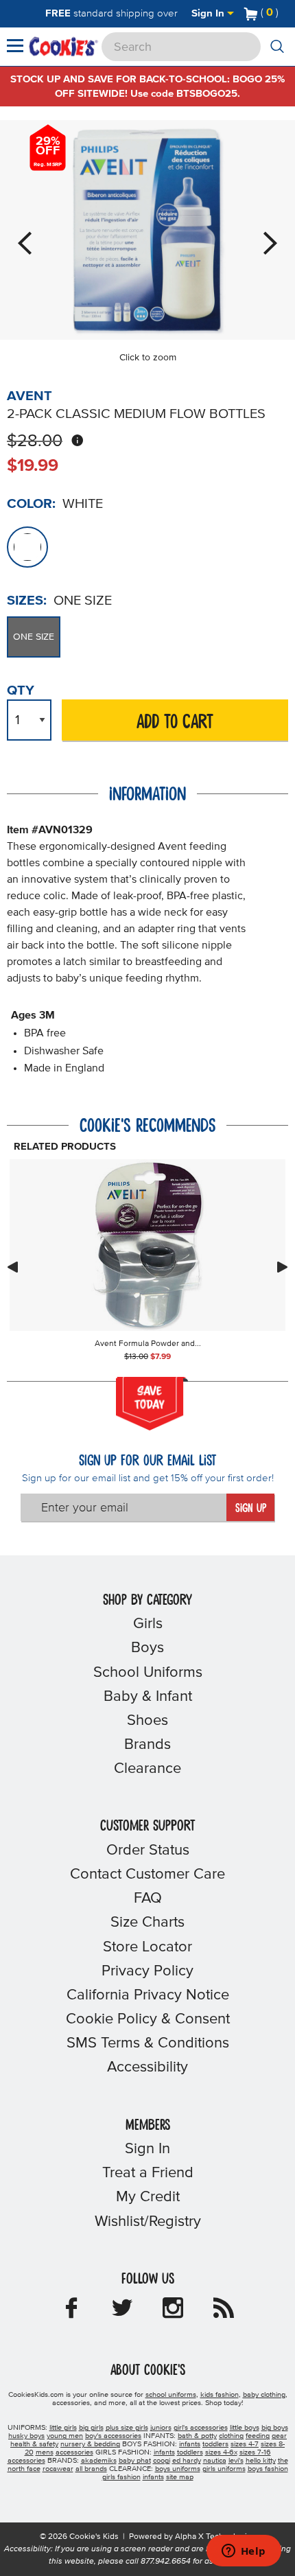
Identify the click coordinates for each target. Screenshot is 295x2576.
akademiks (99, 2461)
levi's (236, 2461)
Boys (147, 1648)
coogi (162, 2461)
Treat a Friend (148, 2173)
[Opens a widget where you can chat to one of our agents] (244, 2552)
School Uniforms (148, 1673)
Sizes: (27, 601)
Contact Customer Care (147, 1875)
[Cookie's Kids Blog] (224, 2312)
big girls (91, 2428)
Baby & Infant (148, 1697)
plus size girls (127, 2428)
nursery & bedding (90, 2444)
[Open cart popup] (284, 14)
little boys (245, 2428)
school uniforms (171, 2395)
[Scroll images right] (283, 1267)
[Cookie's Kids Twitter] (122, 2312)
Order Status (148, 1850)
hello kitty (261, 2461)
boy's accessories (113, 2436)
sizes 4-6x (221, 2452)
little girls (63, 2428)
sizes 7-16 (255, 2452)
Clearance (147, 1769)
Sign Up (251, 1509)
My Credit (148, 2197)
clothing (231, 2436)
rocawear (58, 2469)
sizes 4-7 (245, 2444)
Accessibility (147, 2067)
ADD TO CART (175, 722)
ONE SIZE (34, 637)
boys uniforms (178, 2469)
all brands (91, 2469)
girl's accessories (201, 2428)
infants (190, 2444)
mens (45, 2452)
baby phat (135, 2461)
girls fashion (121, 2477)
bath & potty (197, 2436)
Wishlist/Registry (148, 2222)
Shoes (147, 1721)
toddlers (215, 2444)
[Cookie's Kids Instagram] (173, 2312)
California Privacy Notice (148, 1995)
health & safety (34, 2444)
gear (279, 2436)
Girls (148, 1624)
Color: (31, 504)
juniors (161, 2428)
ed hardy (187, 2461)
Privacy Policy (147, 1971)
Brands (147, 1745)
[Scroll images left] (12, 1267)
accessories (74, 2452)
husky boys (26, 2436)
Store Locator (147, 1947)
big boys (275, 2428)
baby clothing (264, 2395)
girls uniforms (224, 2469)
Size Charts (147, 1923)
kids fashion (220, 2395)
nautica (215, 2461)
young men (65, 2436)
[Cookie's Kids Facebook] (71, 2312)
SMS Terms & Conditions (148, 2043)
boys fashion (268, 2469)
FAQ (148, 1899)
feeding (258, 2436)
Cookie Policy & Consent (148, 2019)
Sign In (209, 13)
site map (180, 2477)
